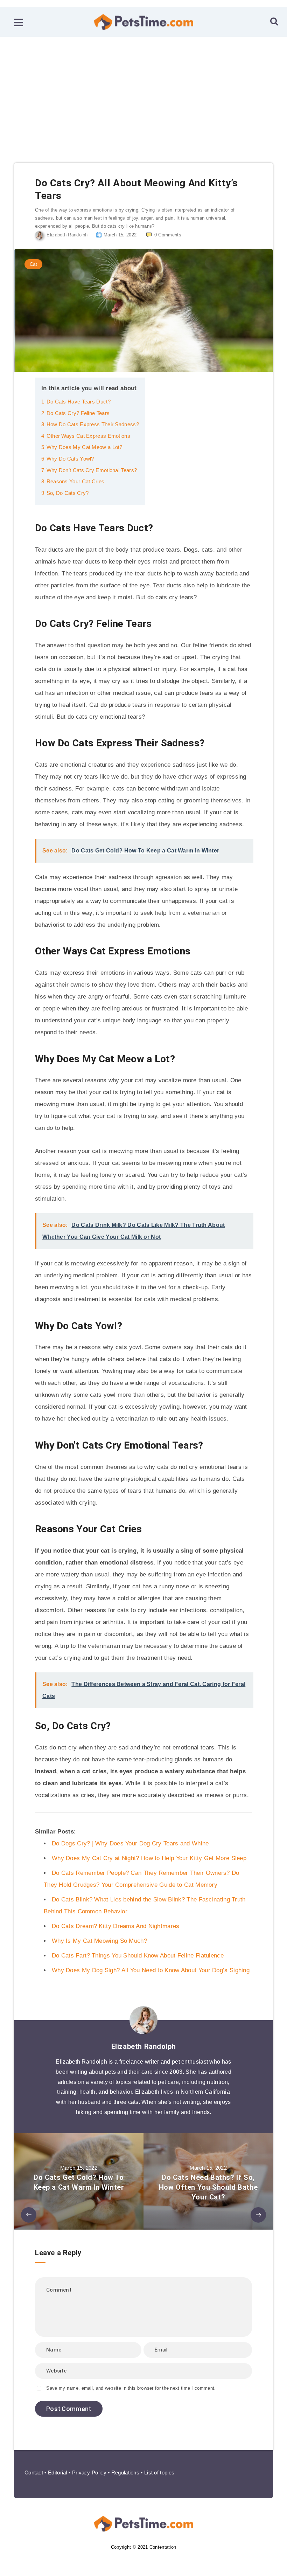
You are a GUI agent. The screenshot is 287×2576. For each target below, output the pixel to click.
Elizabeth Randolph (144, 2046)
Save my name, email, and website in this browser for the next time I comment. (131, 2388)
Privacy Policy (89, 2473)
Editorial (58, 2473)
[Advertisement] (143, 89)
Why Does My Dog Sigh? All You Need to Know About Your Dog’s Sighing (151, 1970)
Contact (34, 2473)
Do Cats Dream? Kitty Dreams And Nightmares (116, 1926)
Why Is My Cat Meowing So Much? (99, 1941)
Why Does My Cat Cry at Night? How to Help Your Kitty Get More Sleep (149, 1858)
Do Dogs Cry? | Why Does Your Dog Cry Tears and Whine (130, 1843)
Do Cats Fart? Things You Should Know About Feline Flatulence (138, 1956)
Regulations (125, 2473)
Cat (33, 264)
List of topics (159, 2473)
